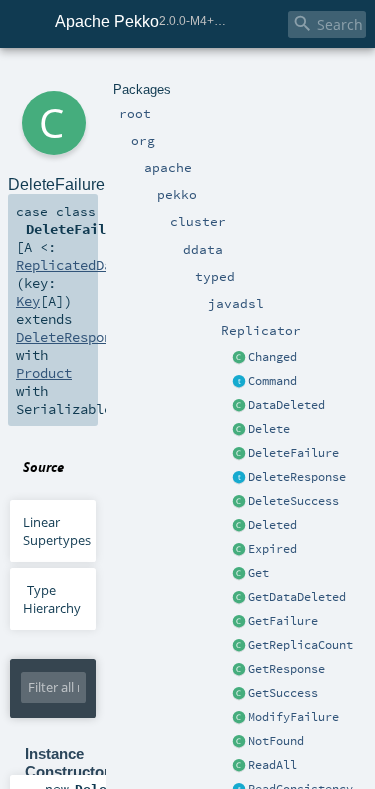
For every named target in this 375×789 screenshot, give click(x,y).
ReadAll (272, 765)
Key (28, 301)
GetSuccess (283, 693)
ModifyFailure (293, 717)
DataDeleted (286, 405)
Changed (272, 357)
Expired (272, 549)
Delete (269, 429)
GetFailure (283, 621)
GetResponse (286, 669)
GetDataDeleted (297, 597)
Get (258, 573)
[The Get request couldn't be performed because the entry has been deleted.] (239, 598)
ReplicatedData (72, 265)
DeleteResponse (297, 477)
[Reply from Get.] (239, 694)
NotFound (276, 741)
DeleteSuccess (293, 501)
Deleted (272, 525)
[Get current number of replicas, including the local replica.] (239, 646)
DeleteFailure (293, 453)
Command (272, 381)
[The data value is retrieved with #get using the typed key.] (239, 358)
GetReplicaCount (300, 645)
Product (44, 373)
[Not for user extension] (239, 478)
